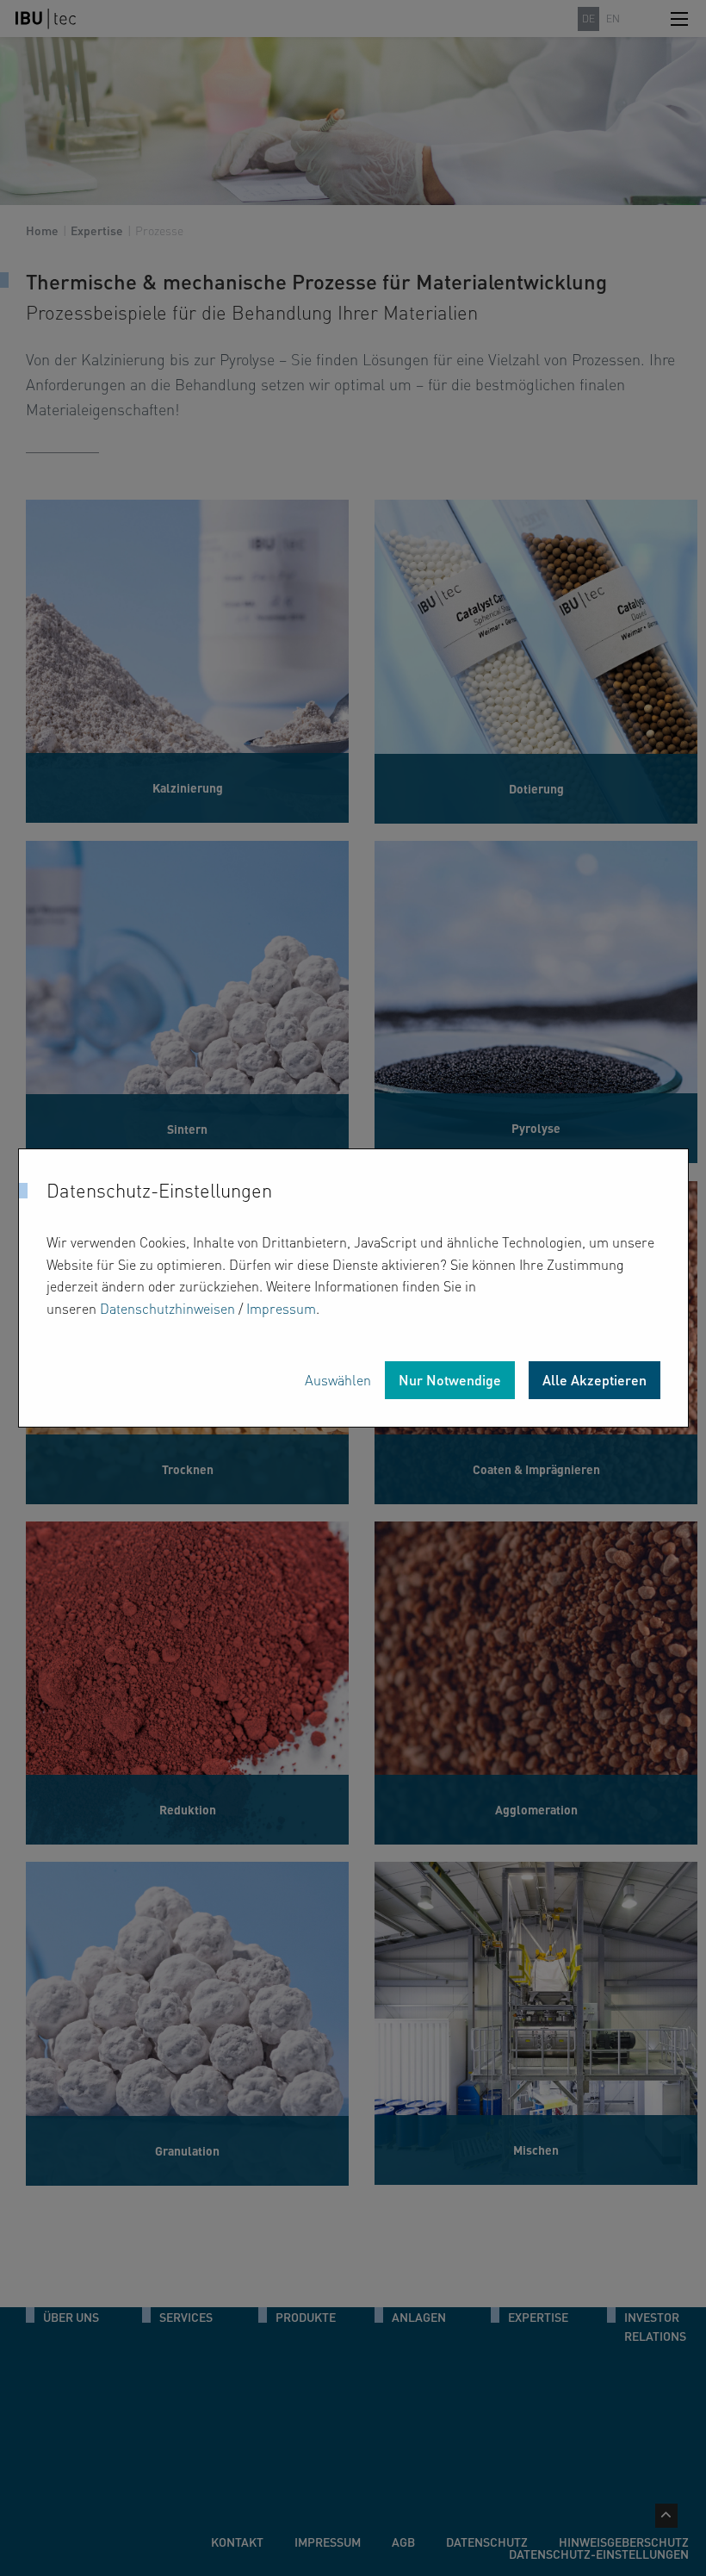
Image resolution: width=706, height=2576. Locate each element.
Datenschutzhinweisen (167, 1308)
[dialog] (353, 1288)
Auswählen (338, 1380)
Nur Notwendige (450, 1380)
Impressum (281, 1308)
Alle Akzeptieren (595, 1380)
